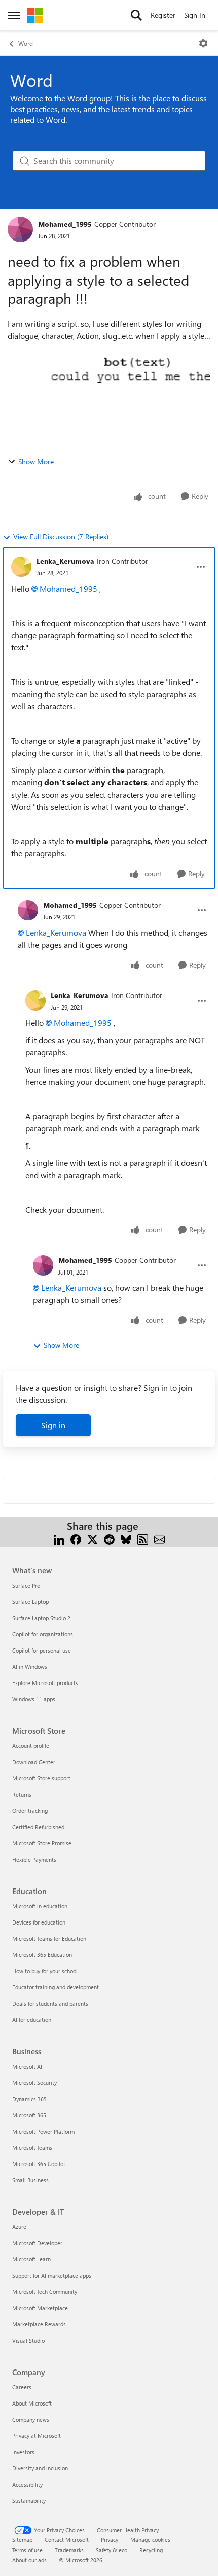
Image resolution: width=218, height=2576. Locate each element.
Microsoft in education (40, 1906)
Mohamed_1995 (65, 224)
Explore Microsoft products (45, 1683)
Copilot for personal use (42, 1650)
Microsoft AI (27, 2066)
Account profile (31, 1746)
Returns (22, 1794)
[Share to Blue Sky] (126, 1538)
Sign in (53, 1425)
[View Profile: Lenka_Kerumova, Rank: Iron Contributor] (21, 567)
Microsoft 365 (29, 2115)
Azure (19, 2227)
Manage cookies (150, 2540)
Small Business (30, 2180)
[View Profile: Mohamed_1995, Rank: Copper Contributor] (20, 229)
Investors (23, 2452)
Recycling (151, 2550)
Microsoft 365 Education (42, 1955)
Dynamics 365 (29, 2099)
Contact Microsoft (67, 2540)
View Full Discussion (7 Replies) (61, 537)
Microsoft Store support (41, 1778)
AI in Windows (30, 1667)
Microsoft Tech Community (45, 2292)
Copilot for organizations (43, 1634)
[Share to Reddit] (109, 1538)
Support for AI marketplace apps (52, 2275)
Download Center (34, 1762)
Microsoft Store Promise (42, 1843)
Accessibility (27, 2484)
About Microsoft (32, 2403)
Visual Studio (28, 2340)
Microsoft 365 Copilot (39, 2164)
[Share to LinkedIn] (59, 1538)
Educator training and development (56, 1987)
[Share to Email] (159, 1538)
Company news (31, 2419)
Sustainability (29, 2501)
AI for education (32, 2020)
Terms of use (27, 2550)
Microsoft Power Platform (43, 2131)
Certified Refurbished (38, 1827)
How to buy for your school (45, 1971)
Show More (36, 461)
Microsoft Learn (31, 2259)
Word (26, 43)
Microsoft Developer (37, 2243)
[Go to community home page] (35, 15)
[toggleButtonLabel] (203, 43)
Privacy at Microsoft (37, 2436)
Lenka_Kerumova (65, 561)
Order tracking (30, 1811)
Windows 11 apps (34, 1699)
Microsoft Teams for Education (49, 1938)
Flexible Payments (34, 1859)
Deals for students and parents (50, 2003)
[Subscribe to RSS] (143, 1538)
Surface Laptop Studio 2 (41, 1618)
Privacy (110, 2540)
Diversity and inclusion (40, 2468)
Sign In (195, 15)
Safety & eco (112, 2550)
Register (163, 15)
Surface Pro (26, 1585)
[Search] (136, 15)
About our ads (29, 2560)
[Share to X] (93, 1538)
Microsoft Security (34, 2083)
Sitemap (22, 2540)
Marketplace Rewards (39, 2324)
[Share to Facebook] (76, 1538)
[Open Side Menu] (14, 15)
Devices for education (39, 1922)
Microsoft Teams (32, 2148)
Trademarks (69, 2550)
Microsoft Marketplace (40, 2308)
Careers (22, 2387)
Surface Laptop (30, 1602)
